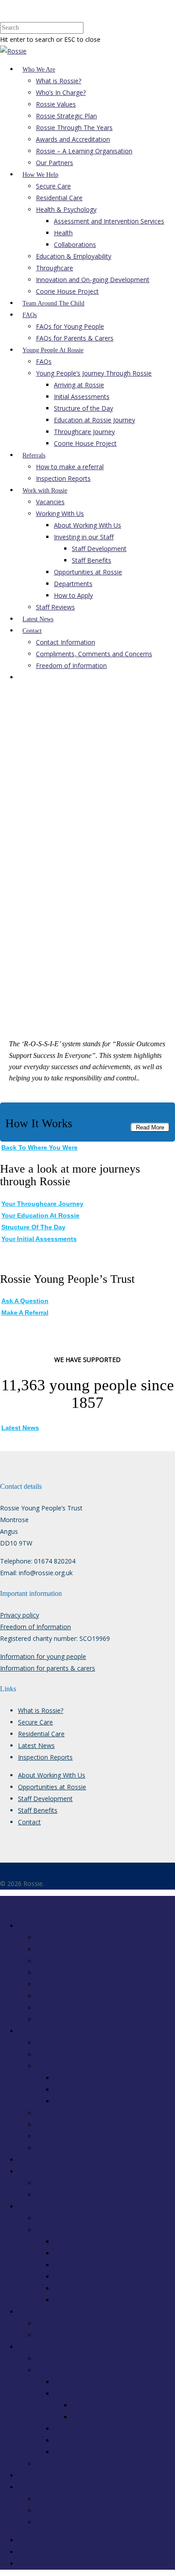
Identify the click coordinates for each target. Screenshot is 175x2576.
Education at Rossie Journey (94, 420)
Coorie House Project (67, 291)
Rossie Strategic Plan (66, 116)
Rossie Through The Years (74, 128)
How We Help (40, 175)
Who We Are (39, 69)
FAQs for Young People (70, 326)
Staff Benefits (92, 560)
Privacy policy (20, 1615)
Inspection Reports (63, 478)
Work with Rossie (45, 491)
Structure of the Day (83, 408)
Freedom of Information (71, 665)
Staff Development (99, 549)
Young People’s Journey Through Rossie (94, 373)
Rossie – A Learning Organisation (84, 151)
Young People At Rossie (53, 350)
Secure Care (53, 186)
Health (63, 233)
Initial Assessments (82, 396)
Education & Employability (74, 256)
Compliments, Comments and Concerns (94, 654)
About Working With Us (87, 525)
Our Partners (55, 163)
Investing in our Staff (84, 537)
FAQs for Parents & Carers (75, 338)
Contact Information (66, 642)
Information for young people (43, 1656)
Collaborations (75, 244)
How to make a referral (70, 467)
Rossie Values (56, 104)
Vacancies (50, 502)
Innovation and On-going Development (93, 280)
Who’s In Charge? (61, 92)
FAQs (30, 315)
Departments (73, 584)
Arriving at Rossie (79, 385)
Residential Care (59, 198)
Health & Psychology (66, 209)
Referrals (34, 455)
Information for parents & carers (48, 1668)
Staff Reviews (55, 607)
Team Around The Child (53, 303)
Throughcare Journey (84, 432)
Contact (32, 631)
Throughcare (55, 268)
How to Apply (73, 595)
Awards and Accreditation (73, 139)
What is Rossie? (59, 81)
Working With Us (60, 513)
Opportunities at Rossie (88, 572)
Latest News (38, 619)
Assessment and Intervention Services (109, 221)
